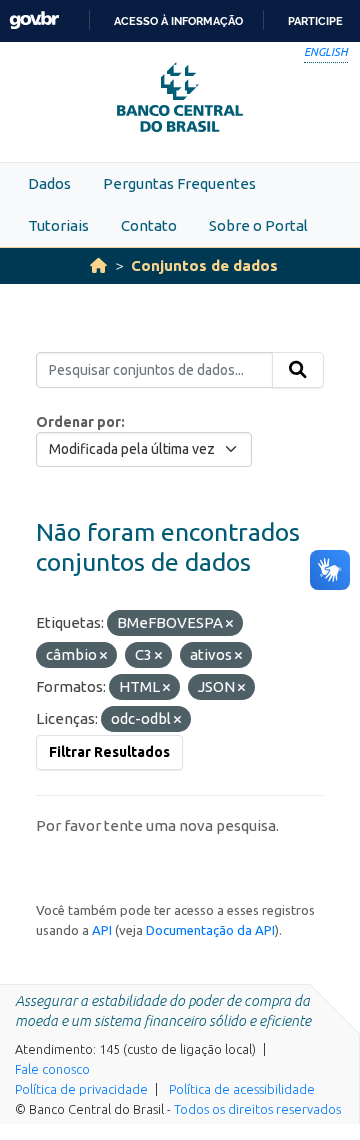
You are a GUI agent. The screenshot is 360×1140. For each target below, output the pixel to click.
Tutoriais (58, 225)
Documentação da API (210, 930)
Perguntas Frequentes (179, 183)
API (102, 930)
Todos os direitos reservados (257, 1109)
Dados (49, 183)
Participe (315, 21)
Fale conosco (52, 1069)
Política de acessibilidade (242, 1089)
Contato (149, 225)
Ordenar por (78, 422)
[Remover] (229, 624)
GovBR (34, 20)
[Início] (98, 265)
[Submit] (298, 370)
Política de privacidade (81, 1089)
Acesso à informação (178, 21)
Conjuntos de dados (204, 265)
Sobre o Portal (258, 225)
